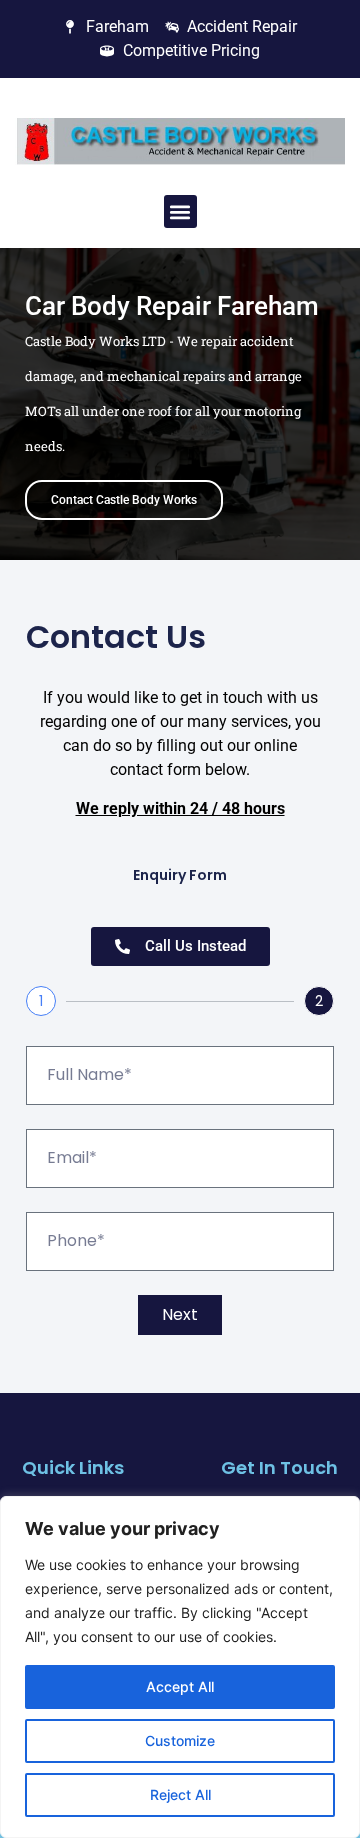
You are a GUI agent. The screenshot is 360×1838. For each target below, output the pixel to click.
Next (180, 1314)
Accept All (180, 1686)
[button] (180, 211)
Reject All (180, 1794)
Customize (180, 1740)
